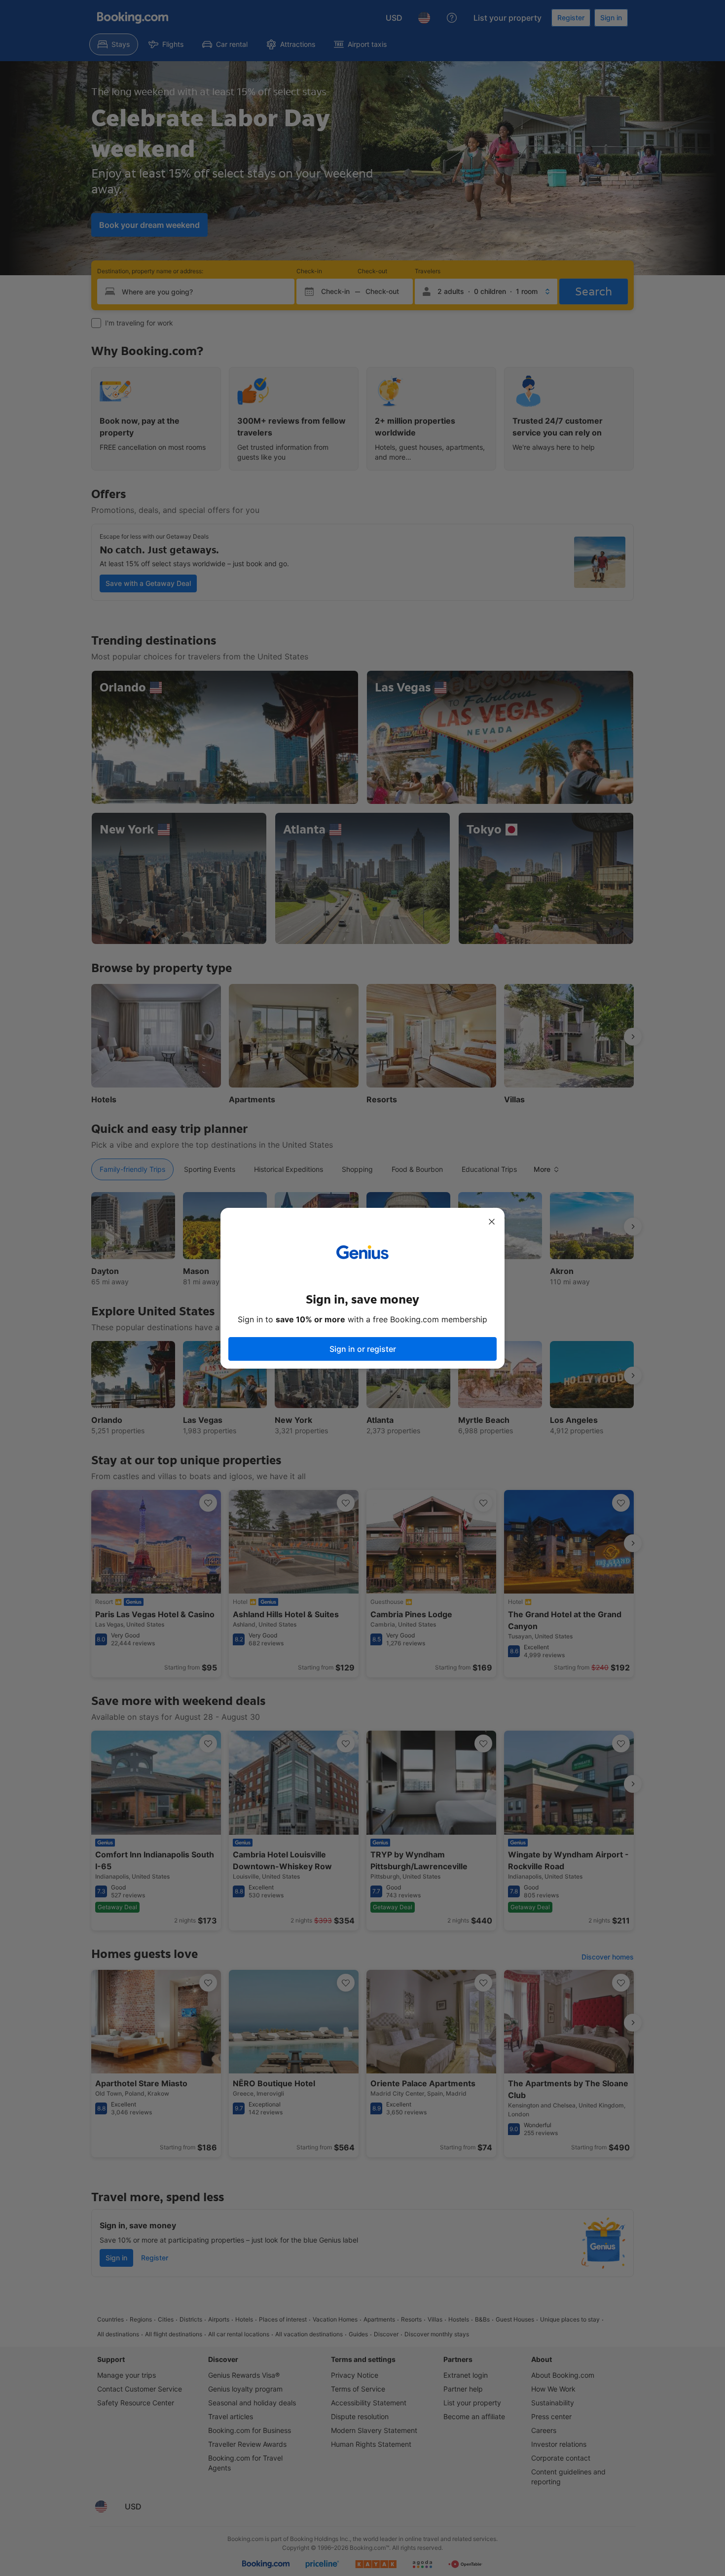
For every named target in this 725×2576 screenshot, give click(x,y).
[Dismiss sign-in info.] (492, 1222)
